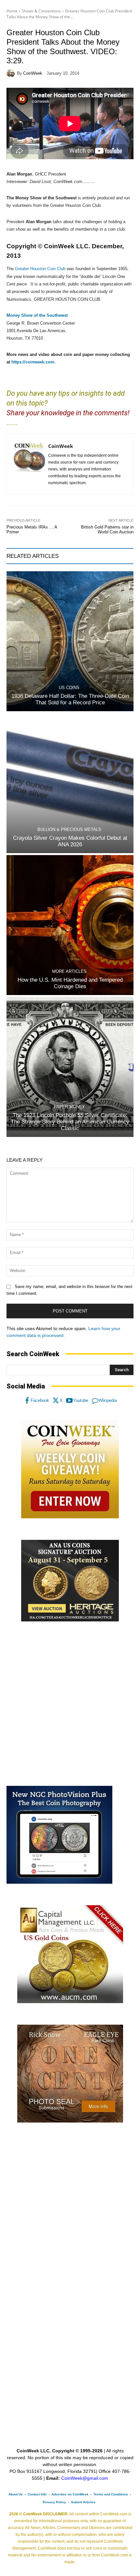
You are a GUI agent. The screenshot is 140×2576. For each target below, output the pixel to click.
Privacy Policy (54, 2502)
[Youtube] (69, 1401)
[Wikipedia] (95, 1401)
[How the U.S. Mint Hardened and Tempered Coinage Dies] (70, 925)
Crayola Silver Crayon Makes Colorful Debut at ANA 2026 (70, 841)
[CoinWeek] (12, 73)
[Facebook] (27, 1401)
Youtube (81, 1400)
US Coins (69, 688)
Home (12, 11)
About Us (16, 2494)
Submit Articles (83, 2502)
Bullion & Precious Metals (69, 829)
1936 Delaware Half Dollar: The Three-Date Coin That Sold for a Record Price (70, 699)
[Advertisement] (70, 1704)
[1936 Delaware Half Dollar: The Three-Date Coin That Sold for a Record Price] (70, 641)
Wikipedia (108, 1400)
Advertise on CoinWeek (70, 2494)
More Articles (69, 971)
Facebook (40, 1400)
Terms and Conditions (111, 2494)
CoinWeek (33, 73)
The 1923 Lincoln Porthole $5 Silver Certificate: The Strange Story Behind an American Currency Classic (70, 1122)
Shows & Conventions (41, 11)
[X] (56, 1401)
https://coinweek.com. (34, 362)
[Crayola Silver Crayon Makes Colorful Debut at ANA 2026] (70, 783)
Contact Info (37, 2494)
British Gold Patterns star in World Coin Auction (107, 530)
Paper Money (69, 1107)
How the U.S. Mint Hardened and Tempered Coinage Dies (70, 983)
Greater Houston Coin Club (40, 269)
